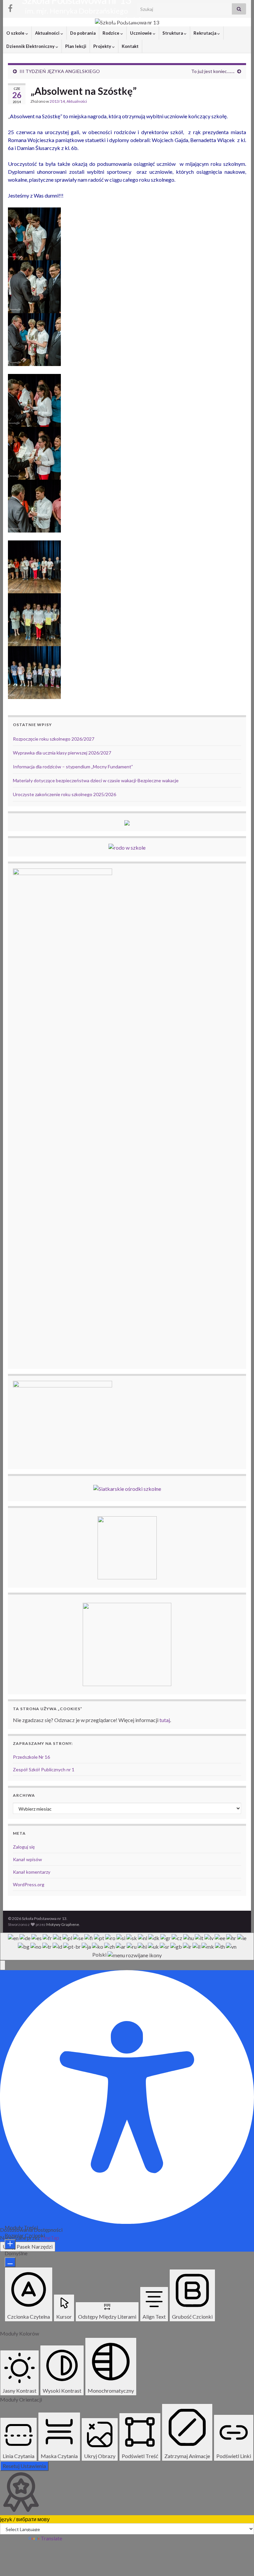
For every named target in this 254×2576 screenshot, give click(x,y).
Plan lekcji (76, 46)
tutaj (165, 1720)
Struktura (173, 33)
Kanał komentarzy (32, 1872)
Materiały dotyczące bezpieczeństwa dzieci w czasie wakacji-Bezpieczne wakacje (96, 780)
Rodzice (111, 33)
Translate (51, 2538)
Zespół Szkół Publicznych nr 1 (44, 1769)
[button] (3, 1965)
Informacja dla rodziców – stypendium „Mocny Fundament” (73, 767)
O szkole (16, 33)
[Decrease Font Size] (10, 2262)
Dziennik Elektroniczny (31, 46)
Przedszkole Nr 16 (31, 1757)
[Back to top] (239, 2561)
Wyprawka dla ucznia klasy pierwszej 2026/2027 (62, 753)
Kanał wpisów (27, 1859)
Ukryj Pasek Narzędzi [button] (28, 2246)
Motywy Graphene (63, 1924)
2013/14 (57, 101)
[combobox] (127, 1946)
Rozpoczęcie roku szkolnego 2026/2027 (54, 739)
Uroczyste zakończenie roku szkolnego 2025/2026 (64, 794)
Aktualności (48, 33)
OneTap (50, 2238)
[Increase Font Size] (10, 2244)
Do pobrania (83, 33)
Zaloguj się (24, 1847)
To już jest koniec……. (213, 71)
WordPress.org (29, 1884)
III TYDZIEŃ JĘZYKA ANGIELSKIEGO (60, 71)
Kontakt (130, 46)
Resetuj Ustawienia (24, 2466)
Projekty (103, 46)
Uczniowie (141, 33)
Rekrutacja (205, 33)
